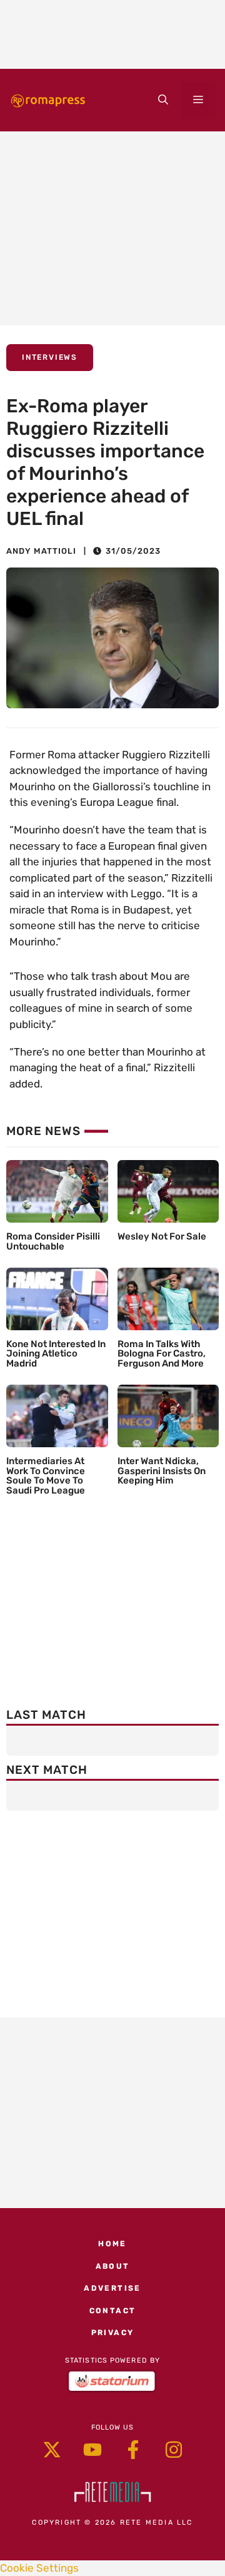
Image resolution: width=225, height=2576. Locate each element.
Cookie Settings (39, 2568)
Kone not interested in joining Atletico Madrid (56, 1354)
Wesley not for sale (162, 1236)
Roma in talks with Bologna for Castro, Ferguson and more (162, 1354)
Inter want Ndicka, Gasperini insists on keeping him (162, 1471)
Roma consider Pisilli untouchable (53, 1241)
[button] (163, 100)
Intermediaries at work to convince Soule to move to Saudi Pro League (46, 1476)
